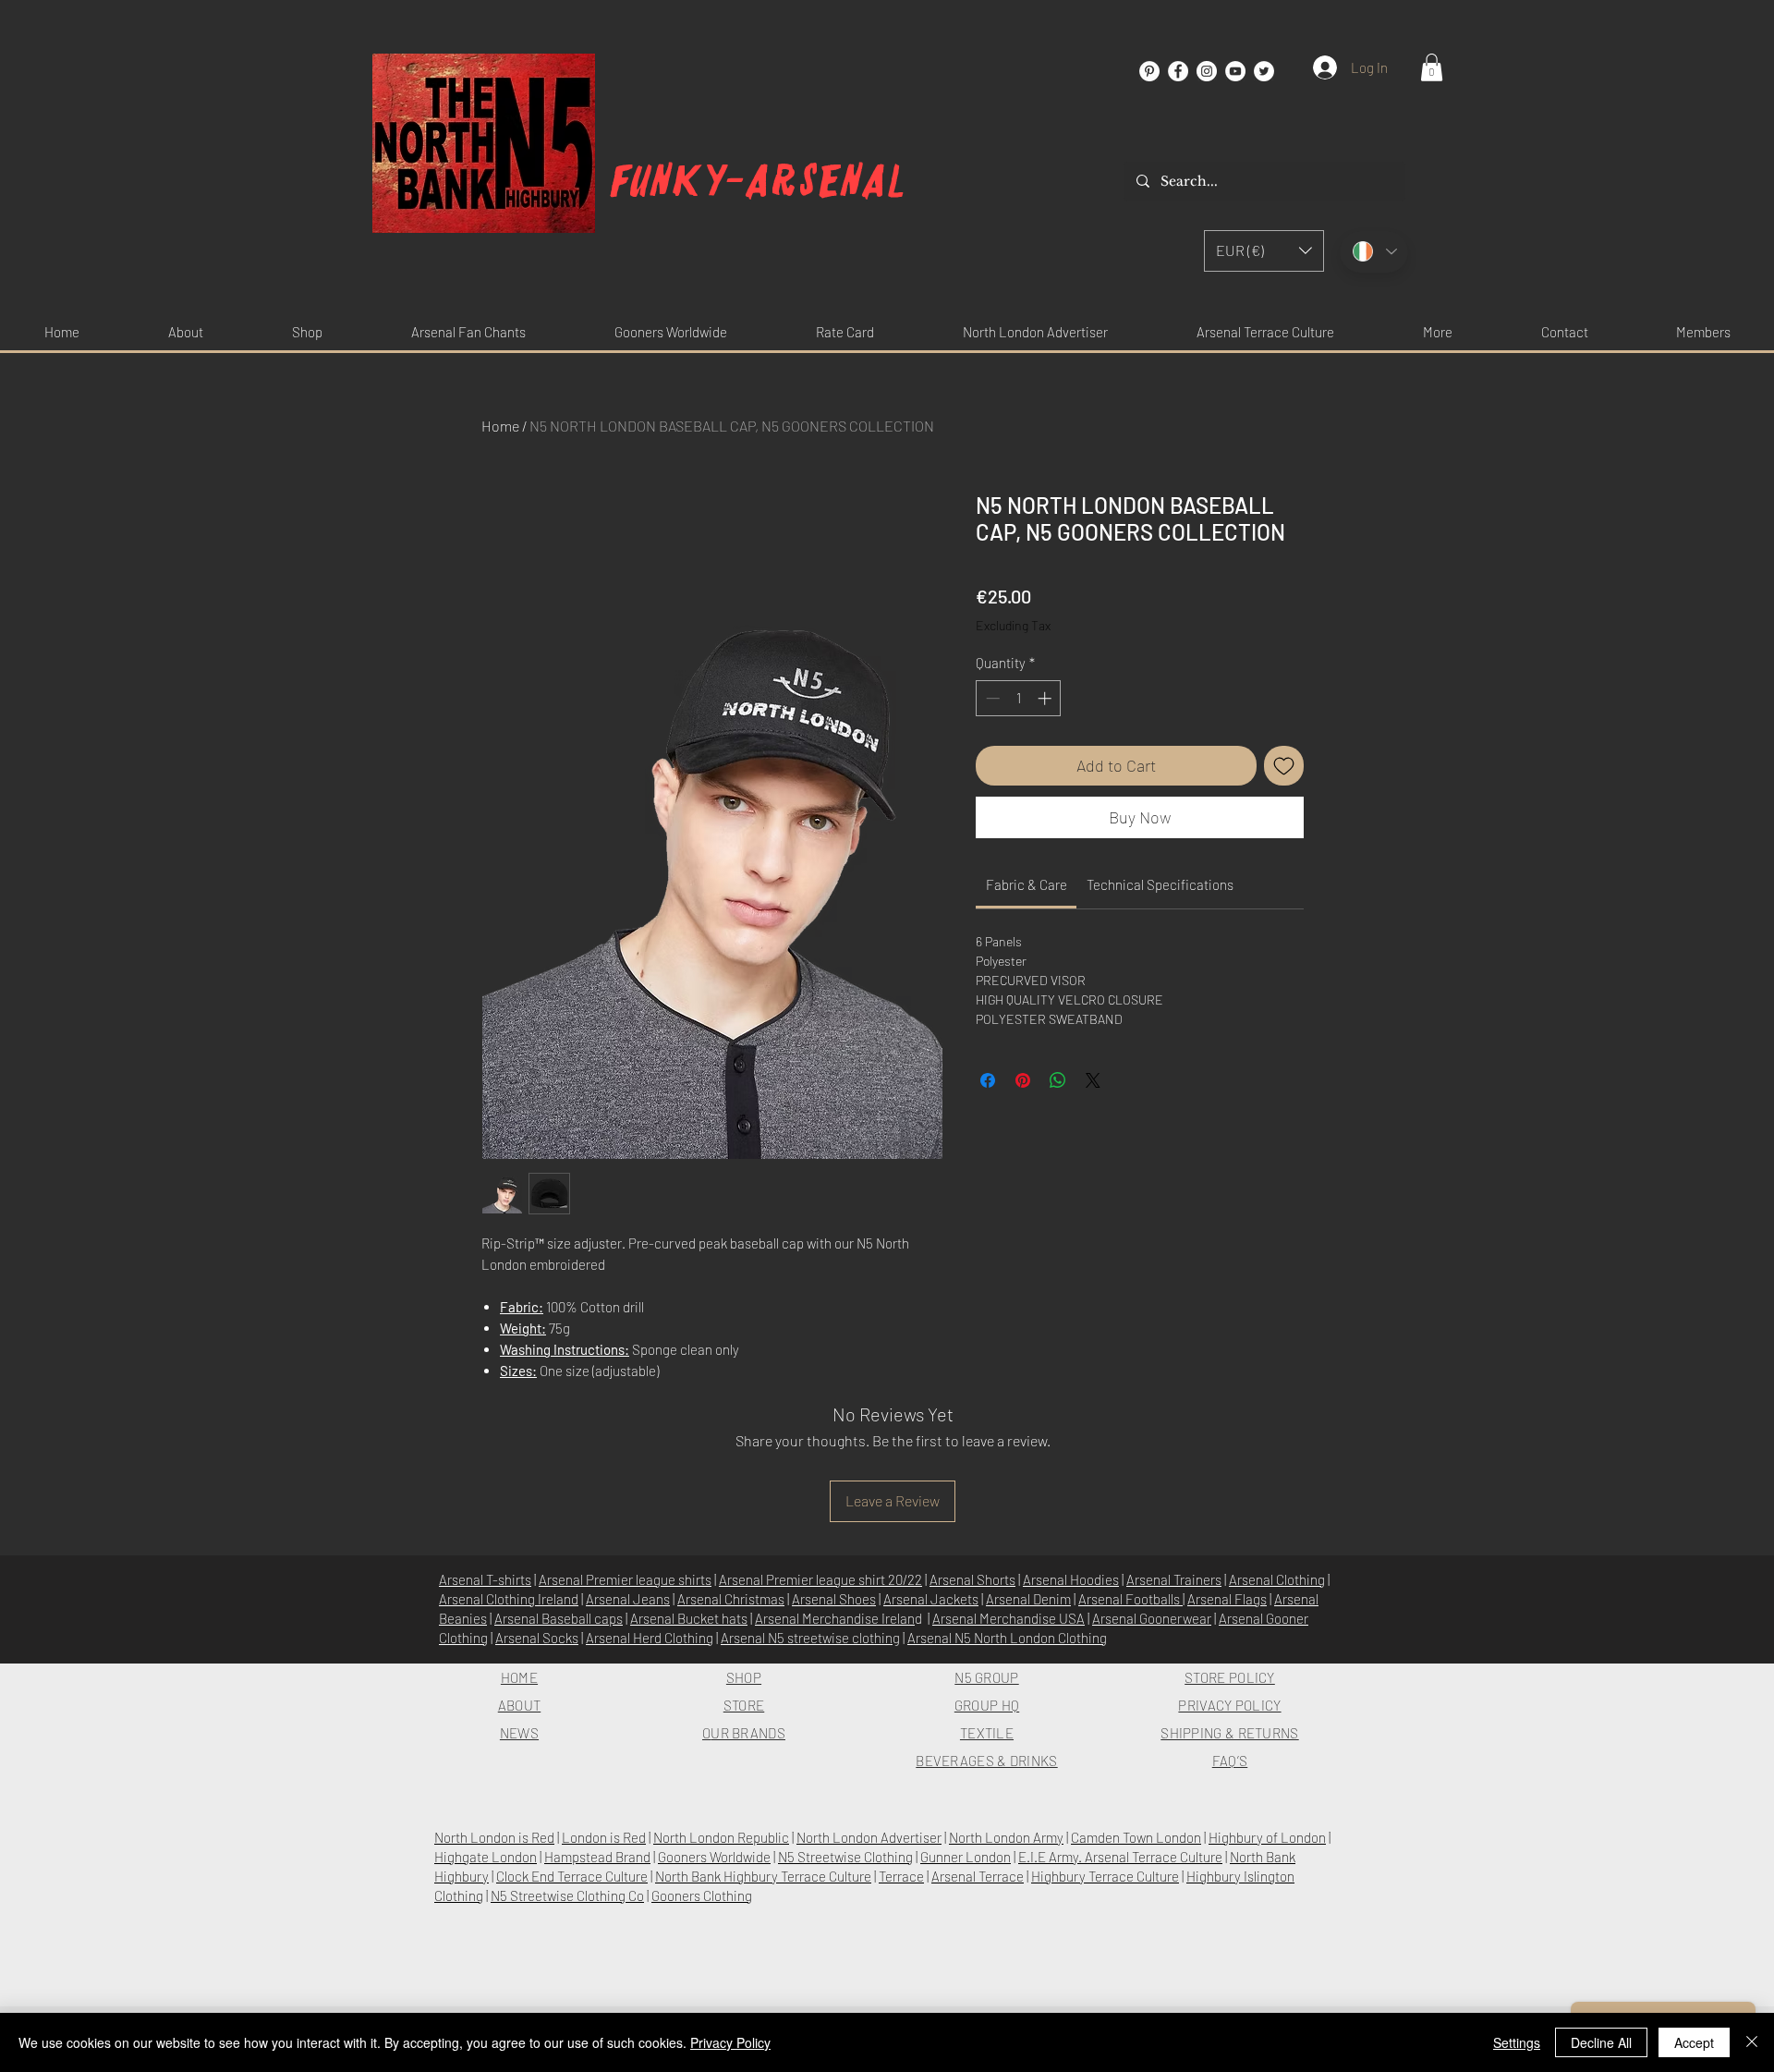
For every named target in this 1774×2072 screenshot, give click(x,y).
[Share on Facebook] (988, 1080)
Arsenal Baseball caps (559, 1618)
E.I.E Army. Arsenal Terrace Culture (1120, 1857)
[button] (1432, 67)
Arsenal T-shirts (485, 1579)
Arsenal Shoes (834, 1599)
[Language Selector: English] (1374, 252)
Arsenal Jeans (628, 1599)
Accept (1694, 2042)
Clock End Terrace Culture (572, 1876)
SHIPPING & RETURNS (1229, 1733)
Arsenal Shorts (972, 1579)
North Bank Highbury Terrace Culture (763, 1876)
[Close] (1752, 2042)
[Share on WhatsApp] (1058, 1080)
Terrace (901, 1876)
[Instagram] (1207, 71)
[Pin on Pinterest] (1023, 1080)
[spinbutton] (1019, 698)
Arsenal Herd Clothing (650, 1638)
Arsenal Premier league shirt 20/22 (820, 1579)
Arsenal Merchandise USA (1009, 1618)
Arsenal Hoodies (1071, 1579)
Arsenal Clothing (1277, 1579)
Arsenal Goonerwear (1152, 1618)
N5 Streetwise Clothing (845, 1857)
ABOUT (520, 1705)
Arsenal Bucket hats (689, 1618)
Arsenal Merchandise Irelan (835, 1618)
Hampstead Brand (597, 1857)
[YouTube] (1235, 71)
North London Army (1006, 1837)
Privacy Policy (730, 2042)
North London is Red (494, 1837)
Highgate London (486, 1857)
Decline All (1601, 2042)
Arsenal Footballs (1130, 1599)
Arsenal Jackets (931, 1599)
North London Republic (721, 1837)
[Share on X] (1093, 1080)
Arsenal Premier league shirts (625, 1579)
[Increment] (1046, 698)
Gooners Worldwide (714, 1857)
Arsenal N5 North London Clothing (1007, 1638)
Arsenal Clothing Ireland (509, 1599)
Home (500, 426)
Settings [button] (1517, 2042)
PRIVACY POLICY (1229, 1705)
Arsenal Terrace (978, 1876)
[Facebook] (1178, 71)
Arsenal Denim (1028, 1599)
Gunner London (966, 1857)
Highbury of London (1267, 1837)
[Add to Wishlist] (1284, 766)
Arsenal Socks (537, 1638)
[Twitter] (1264, 71)
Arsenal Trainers (1174, 1579)
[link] (1027, 884)
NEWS (519, 1733)
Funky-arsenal (758, 182)
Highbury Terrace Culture (1105, 1876)
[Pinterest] (1149, 71)
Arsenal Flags (1227, 1599)
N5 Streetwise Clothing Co (567, 1895)
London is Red (604, 1837)
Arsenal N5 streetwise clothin (807, 1638)
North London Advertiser (869, 1837)
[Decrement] (991, 698)
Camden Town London (1136, 1837)
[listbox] (1264, 251)
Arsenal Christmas (731, 1599)
